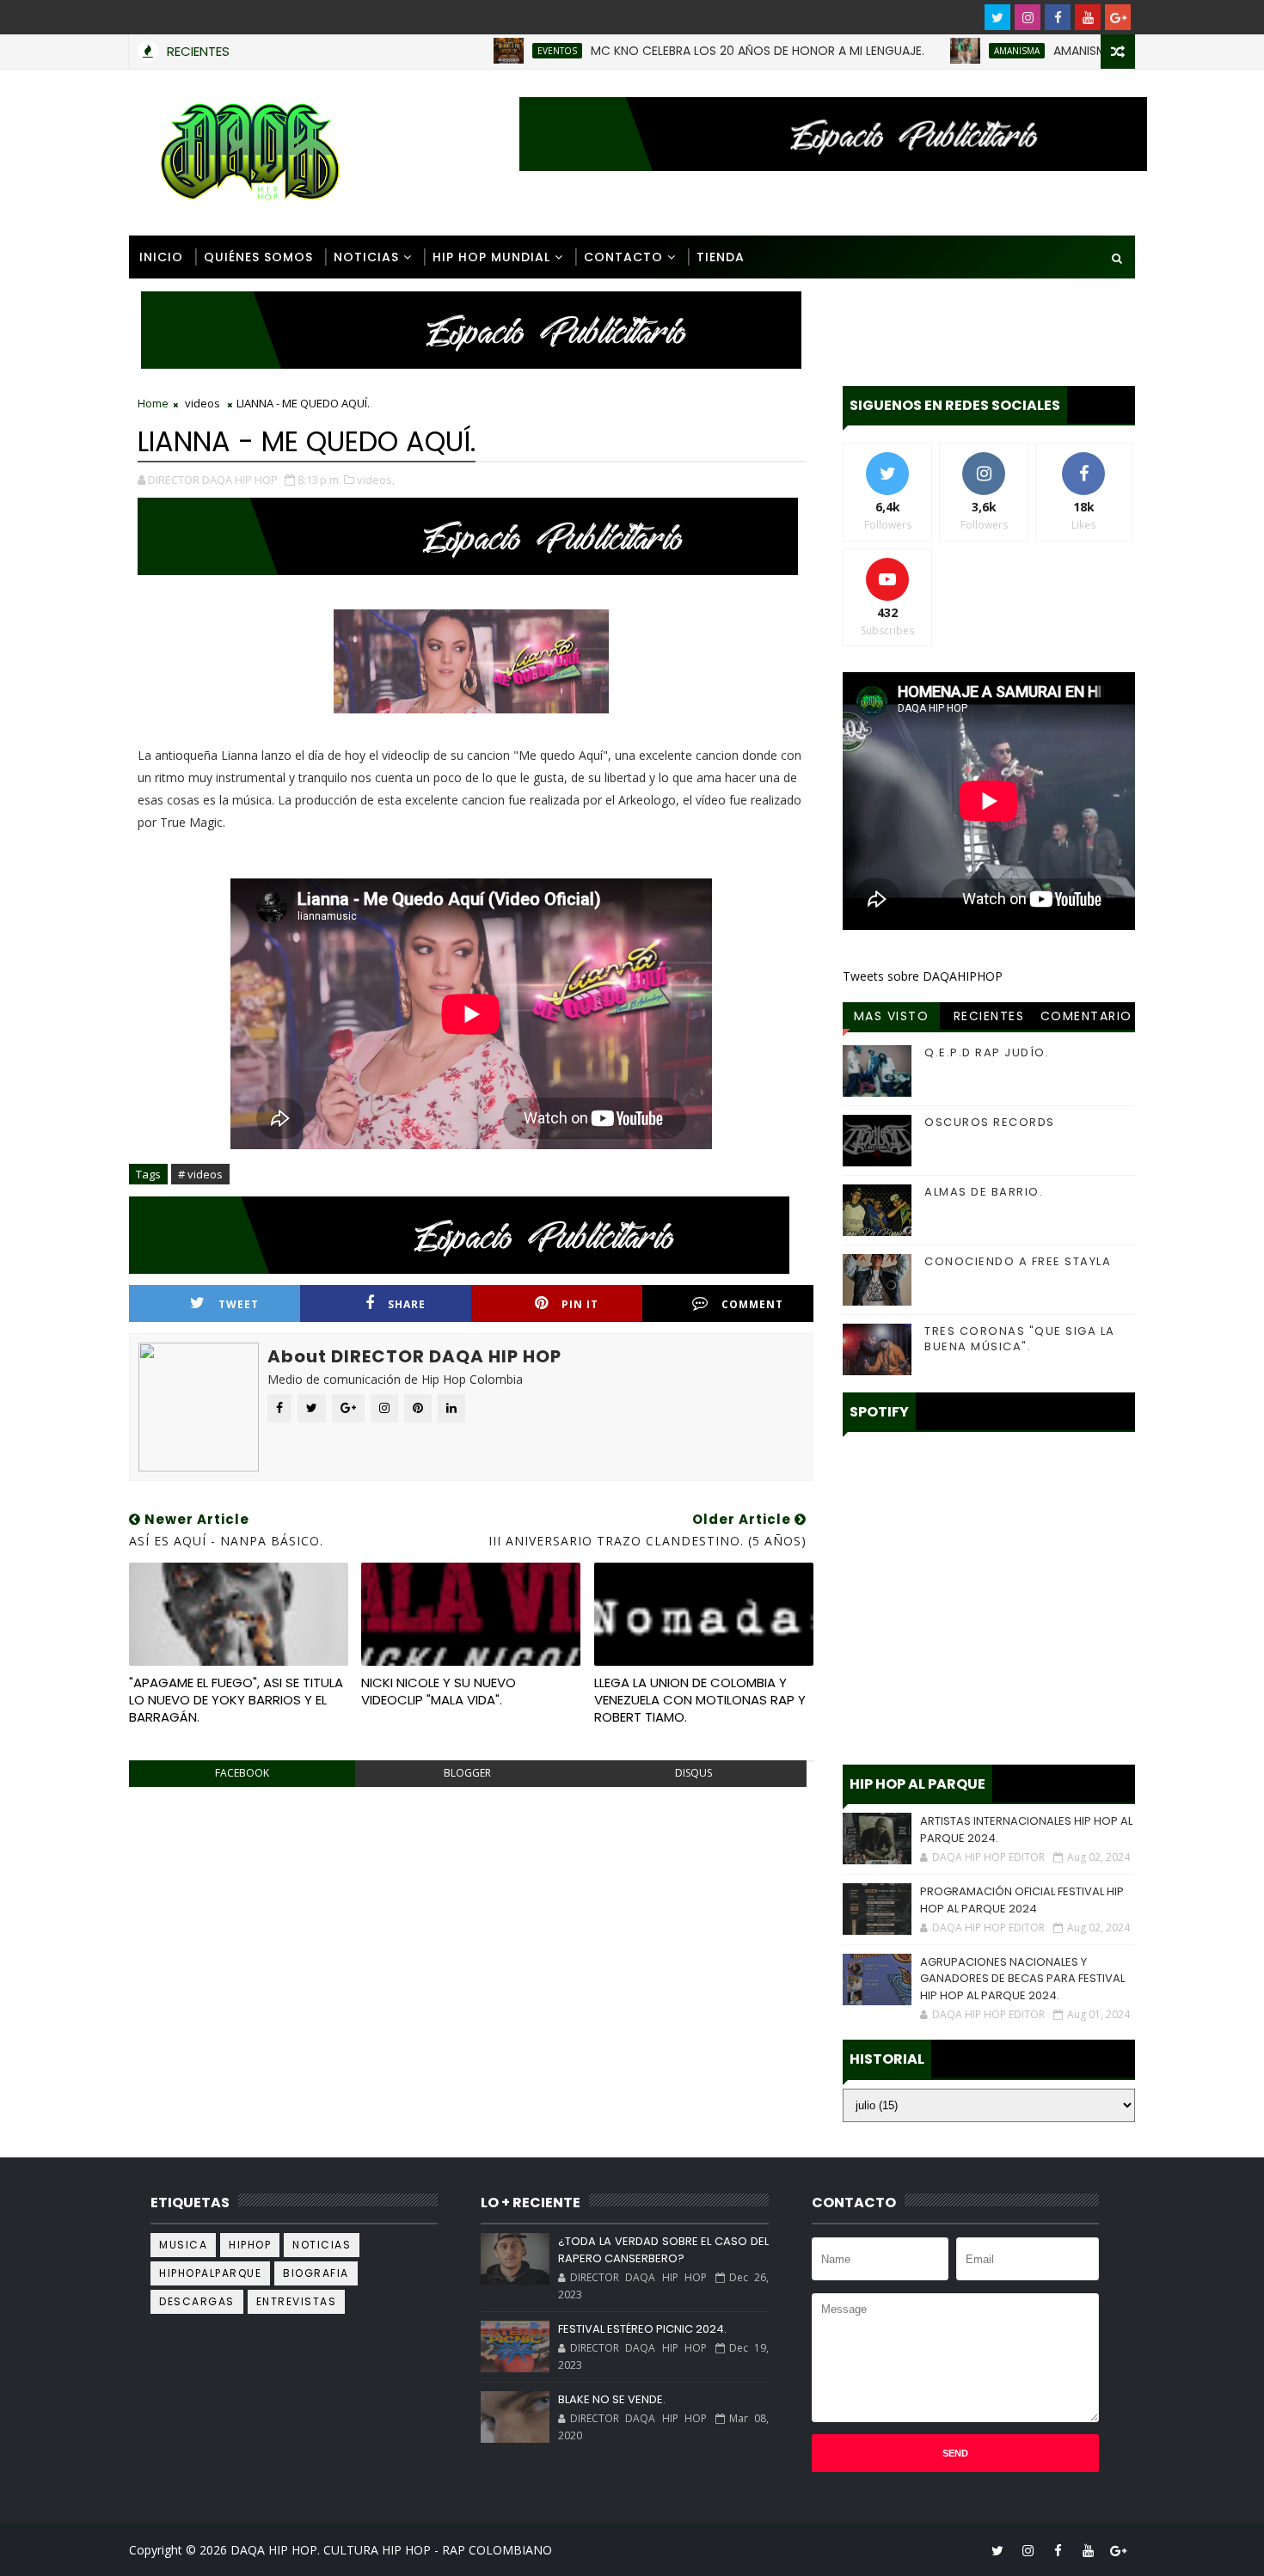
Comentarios (1086, 1019)
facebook (242, 1773)
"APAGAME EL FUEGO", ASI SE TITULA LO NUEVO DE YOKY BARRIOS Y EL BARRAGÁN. (236, 1700)
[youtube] (1088, 17)
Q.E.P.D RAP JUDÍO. (987, 1052)
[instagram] (1028, 17)
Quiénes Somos (258, 257)
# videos (200, 1174)
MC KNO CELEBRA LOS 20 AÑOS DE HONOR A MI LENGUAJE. (688, 51)
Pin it (580, 1304)
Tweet (239, 1304)
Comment (752, 1304)
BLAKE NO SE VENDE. (612, 2399)
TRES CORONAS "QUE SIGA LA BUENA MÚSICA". (1020, 1339)
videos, (376, 480)
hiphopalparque (210, 2273)
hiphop (250, 2245)
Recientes (989, 1016)
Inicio (161, 257)
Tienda (721, 257)
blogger (467, 1773)
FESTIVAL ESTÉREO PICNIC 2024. (642, 2329)
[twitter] (997, 17)
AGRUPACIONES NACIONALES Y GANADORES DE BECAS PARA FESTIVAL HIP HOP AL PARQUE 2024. (1022, 1979)
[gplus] (1118, 17)
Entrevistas (297, 2301)
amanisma (947, 51)
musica (183, 2245)
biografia (316, 2273)
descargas (197, 2301)
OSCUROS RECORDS (990, 1122)
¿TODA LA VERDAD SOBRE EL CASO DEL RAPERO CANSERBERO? (663, 2250)
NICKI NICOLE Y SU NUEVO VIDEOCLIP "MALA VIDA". (439, 1691)
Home (153, 403)
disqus (693, 1773)
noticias (322, 2245)
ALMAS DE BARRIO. (984, 1192)
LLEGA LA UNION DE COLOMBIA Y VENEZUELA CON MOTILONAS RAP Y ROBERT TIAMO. (700, 1700)
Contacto (623, 257)
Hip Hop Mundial (491, 257)
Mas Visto (892, 1016)
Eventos (488, 51)
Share (407, 1304)
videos (202, 403)
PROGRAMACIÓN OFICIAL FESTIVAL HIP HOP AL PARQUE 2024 (1022, 1900)
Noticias (366, 257)
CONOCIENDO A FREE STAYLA (1018, 1261)
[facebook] (1058, 17)
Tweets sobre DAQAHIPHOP (923, 976)
